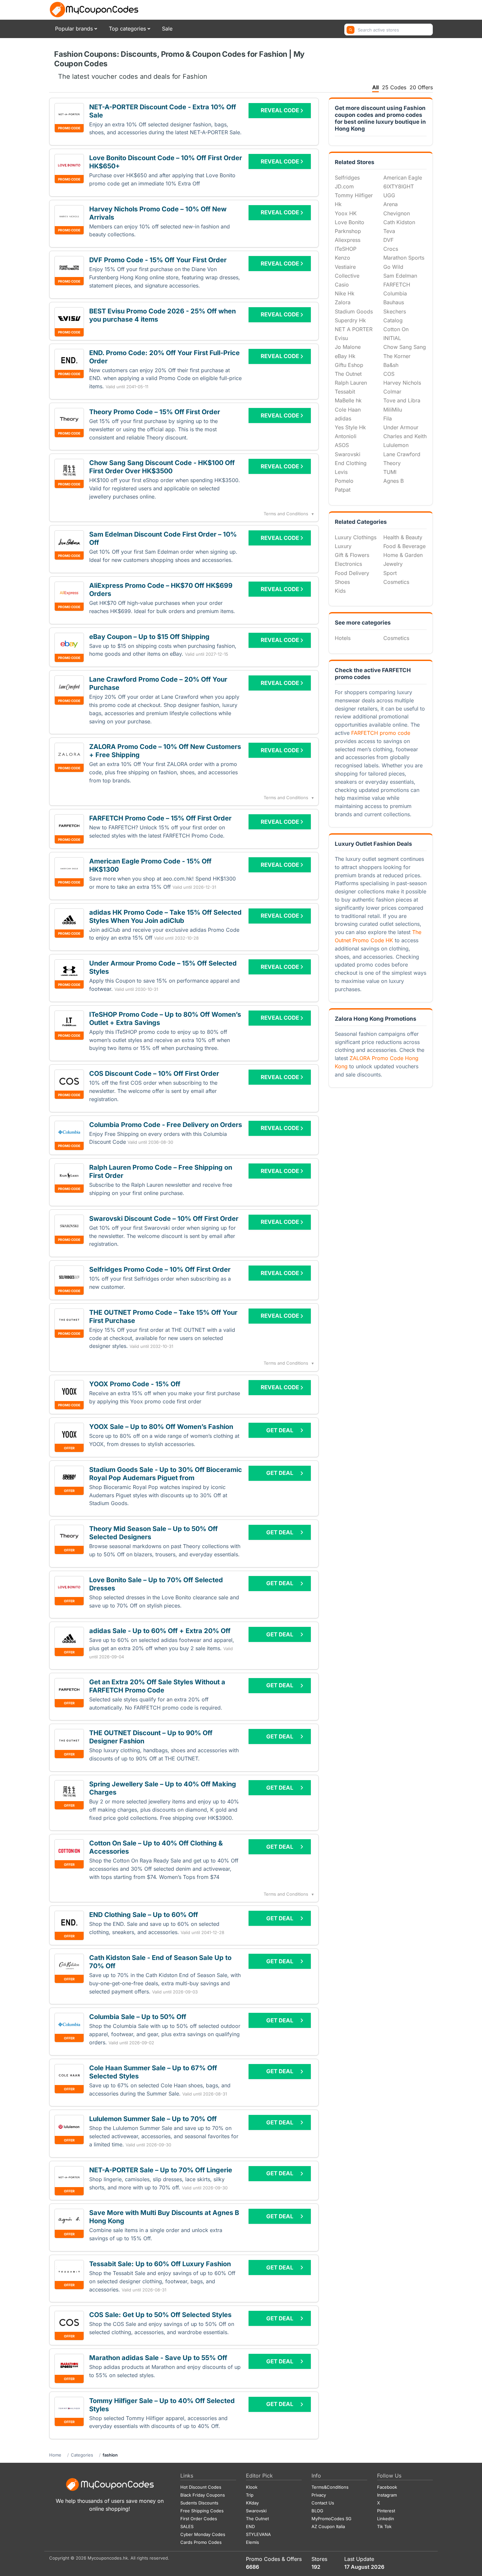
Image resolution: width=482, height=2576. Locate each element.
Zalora (343, 302)
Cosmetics (396, 582)
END (250, 2526)
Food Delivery (352, 573)
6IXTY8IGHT (399, 186)
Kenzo (342, 258)
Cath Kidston (399, 222)
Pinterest (386, 2511)
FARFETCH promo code (381, 733)
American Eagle (403, 178)
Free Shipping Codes (202, 2511)
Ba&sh (391, 365)
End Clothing (351, 463)
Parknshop (348, 231)
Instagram (387, 2495)
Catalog (393, 320)
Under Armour (401, 427)
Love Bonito (350, 222)
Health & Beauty (403, 537)
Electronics (348, 564)
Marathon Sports (404, 258)
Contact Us (323, 2503)
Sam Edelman (400, 276)
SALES (187, 2526)
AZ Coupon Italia (328, 2526)
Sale (167, 29)
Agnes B (393, 481)
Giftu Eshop (349, 365)
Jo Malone (348, 347)
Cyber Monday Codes (203, 2534)
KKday (252, 2503)
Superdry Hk (350, 320)
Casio (342, 285)
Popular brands (74, 29)
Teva (389, 231)
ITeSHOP (346, 249)
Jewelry (393, 564)
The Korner (397, 356)
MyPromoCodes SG (331, 2519)
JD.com (344, 186)
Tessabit (345, 392)
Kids (340, 591)
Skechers (395, 311)
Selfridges (347, 178)
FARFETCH (397, 285)
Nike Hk (345, 293)
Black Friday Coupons (203, 2495)
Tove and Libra (402, 400)
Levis (341, 472)
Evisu (341, 338)
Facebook (387, 2487)
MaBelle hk (348, 400)
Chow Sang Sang (405, 347)
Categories (82, 2455)
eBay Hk (345, 356)
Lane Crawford (402, 454)
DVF (388, 240)
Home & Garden (403, 555)
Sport (390, 573)
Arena (391, 204)
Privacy (319, 2495)
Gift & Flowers (352, 555)
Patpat (343, 490)
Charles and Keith (405, 436)
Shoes (342, 582)
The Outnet (348, 374)
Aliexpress (348, 240)
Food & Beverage (404, 546)
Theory (392, 463)
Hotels (343, 638)
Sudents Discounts (199, 2503)
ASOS (342, 445)
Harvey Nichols (402, 383)
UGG (389, 195)
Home (55, 2455)
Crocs (391, 249)
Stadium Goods (354, 311)
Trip (250, 2495)
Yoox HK (346, 213)
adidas (343, 418)
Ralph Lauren (351, 383)
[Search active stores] (351, 30)
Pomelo (344, 481)
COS (389, 374)
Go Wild (393, 267)
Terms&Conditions (330, 2487)
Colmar (392, 392)
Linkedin (386, 2519)
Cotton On (396, 329)
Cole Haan (348, 410)
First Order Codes (199, 2519)
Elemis (252, 2542)
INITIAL (392, 338)
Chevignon (397, 213)
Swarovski (348, 454)
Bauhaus (394, 302)
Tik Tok (384, 2526)
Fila (388, 418)
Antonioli (346, 436)
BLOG (317, 2511)
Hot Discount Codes (201, 2487)
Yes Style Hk (350, 427)
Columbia (395, 293)
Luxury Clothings (356, 537)
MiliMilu (393, 410)
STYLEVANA (258, 2534)
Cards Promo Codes (201, 2542)
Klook (252, 2487)
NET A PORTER (354, 329)
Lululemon (396, 445)
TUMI (390, 472)
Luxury (343, 546)
